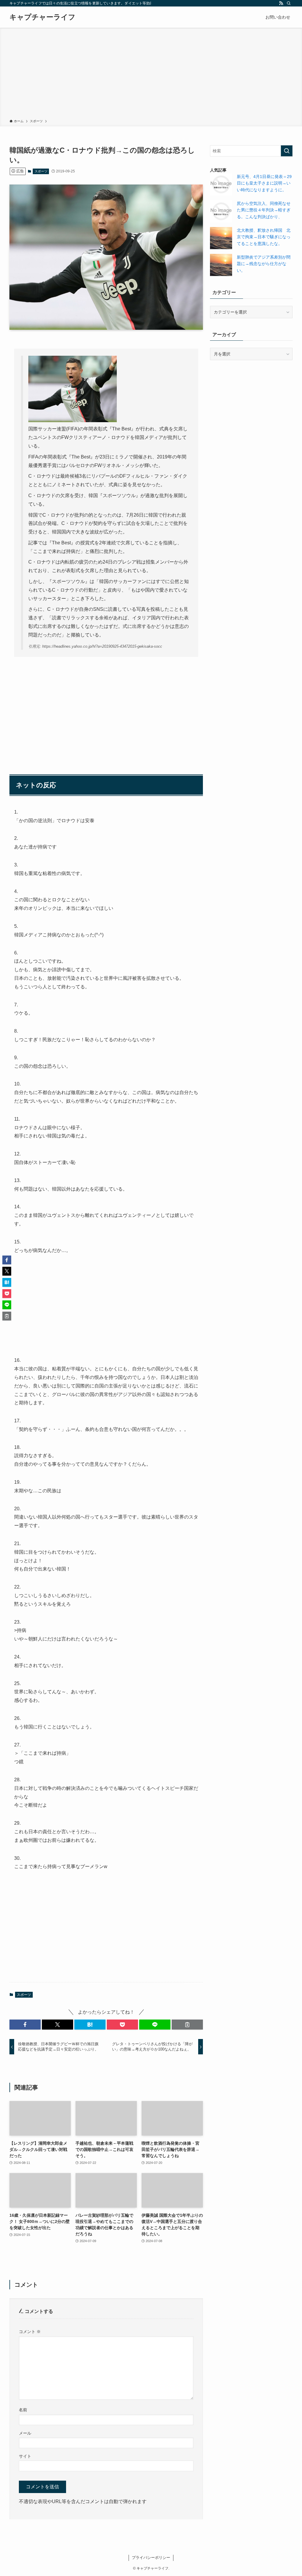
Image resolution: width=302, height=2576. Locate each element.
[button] (25, 2025)
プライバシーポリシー (151, 2558)
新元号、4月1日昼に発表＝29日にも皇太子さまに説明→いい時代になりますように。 (264, 183)
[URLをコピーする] (187, 2025)
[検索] (289, 3)
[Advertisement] (151, 74)
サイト (25, 2456)
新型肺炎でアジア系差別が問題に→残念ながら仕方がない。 (264, 264)
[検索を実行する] (287, 151)
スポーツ (41, 171)
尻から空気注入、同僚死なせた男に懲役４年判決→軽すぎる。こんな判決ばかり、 (264, 210)
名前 (23, 2410)
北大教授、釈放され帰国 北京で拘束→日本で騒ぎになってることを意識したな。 (264, 237)
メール (25, 2433)
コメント (30, 2332)
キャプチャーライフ (42, 17)
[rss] (281, 3)
